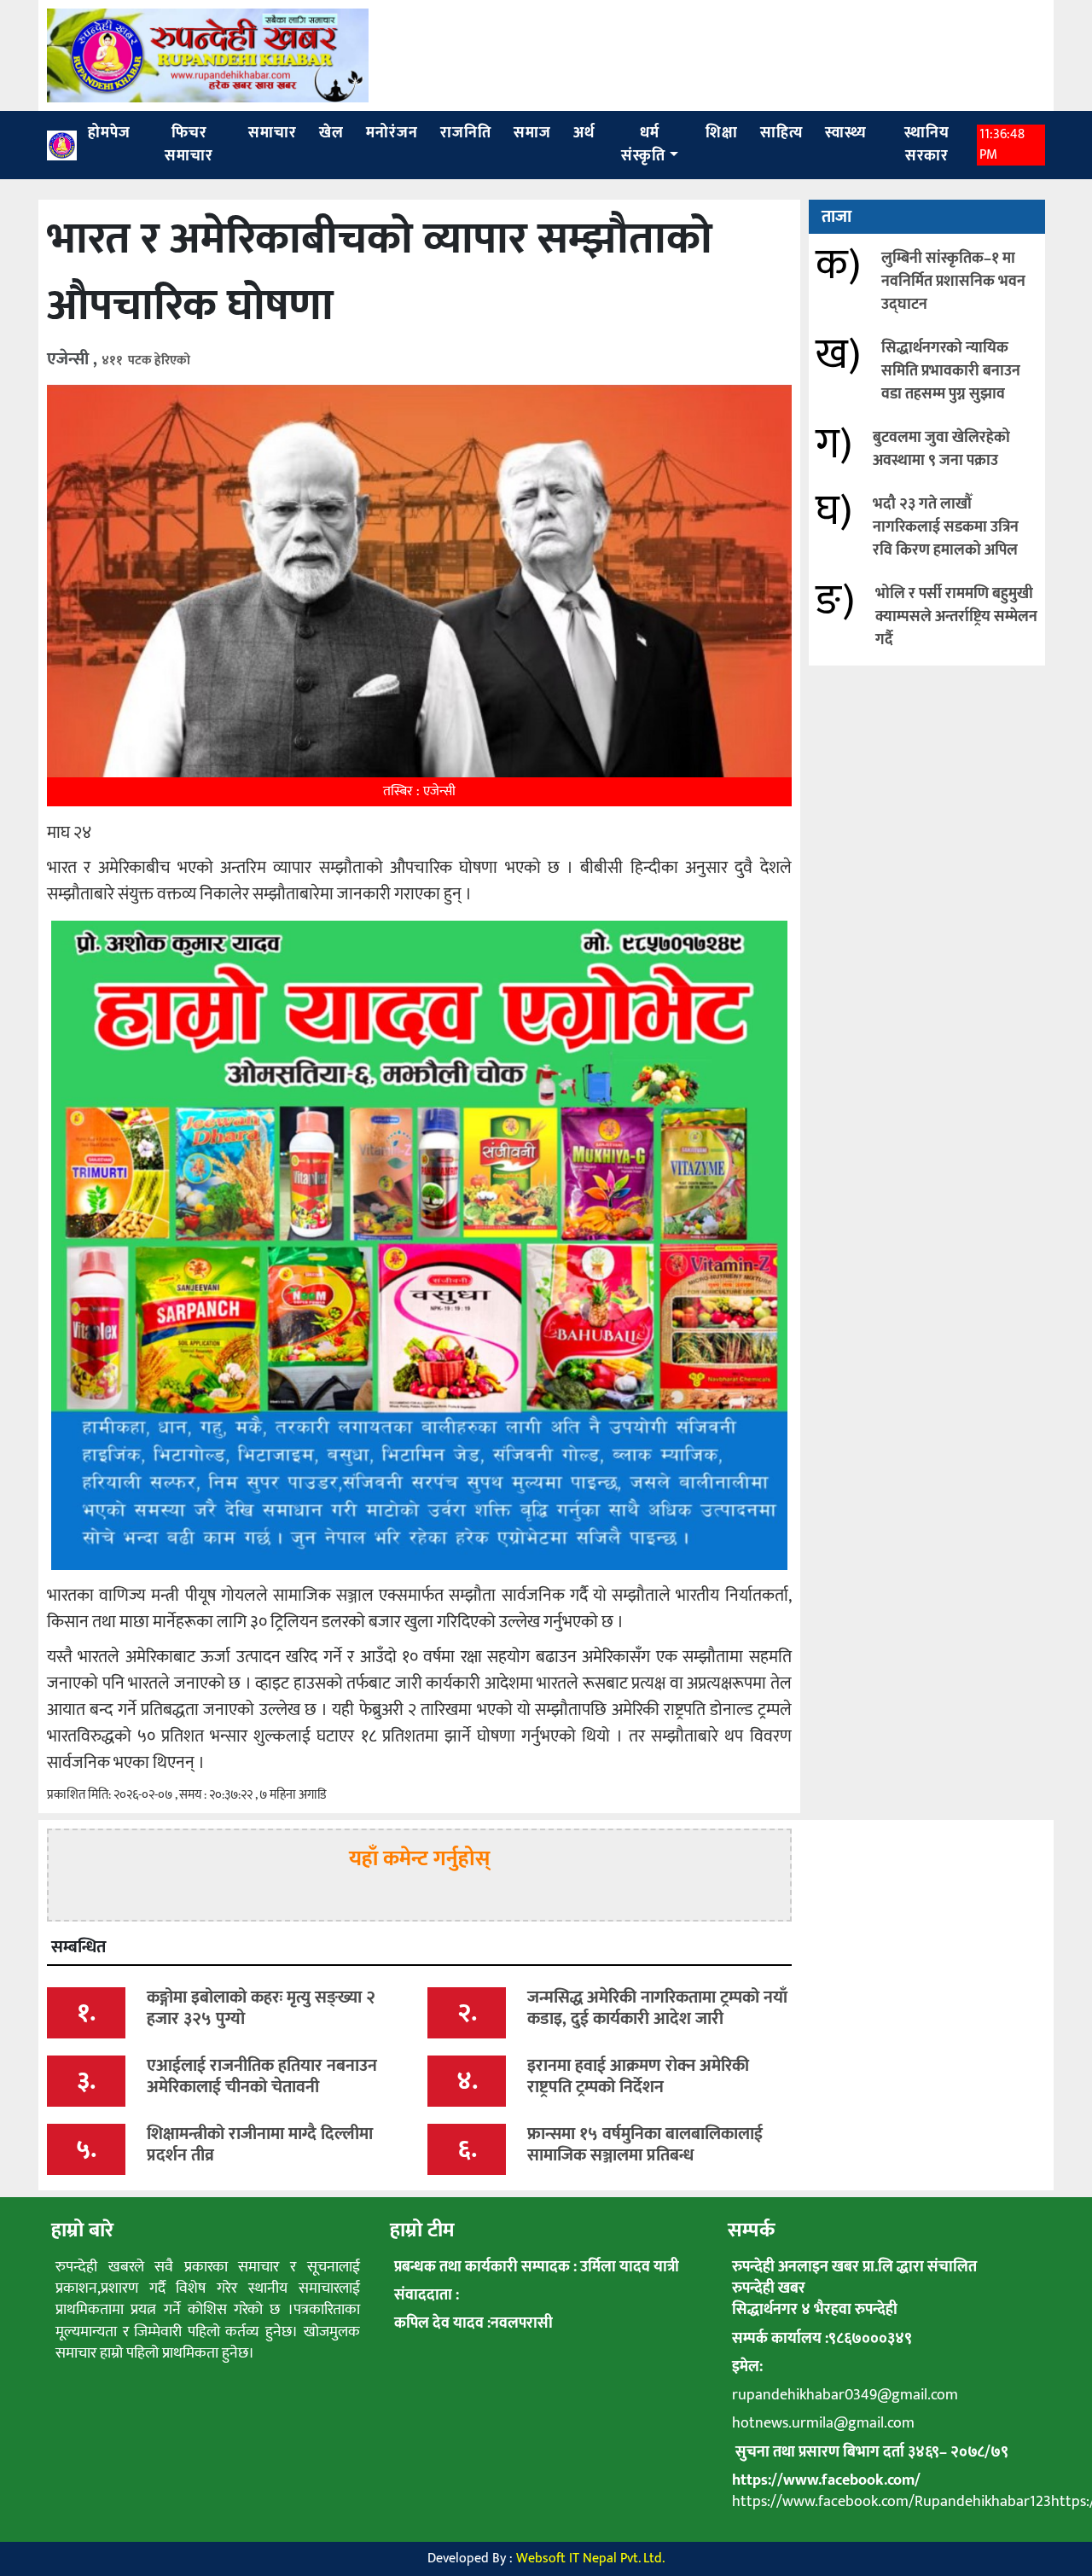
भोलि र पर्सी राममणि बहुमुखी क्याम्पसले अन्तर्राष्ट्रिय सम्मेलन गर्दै (956, 617)
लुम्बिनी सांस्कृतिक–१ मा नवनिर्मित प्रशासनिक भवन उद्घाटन (953, 282)
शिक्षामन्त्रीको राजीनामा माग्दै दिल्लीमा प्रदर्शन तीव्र (260, 2145)
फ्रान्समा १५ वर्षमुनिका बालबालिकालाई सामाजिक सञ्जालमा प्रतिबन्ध (645, 2145)
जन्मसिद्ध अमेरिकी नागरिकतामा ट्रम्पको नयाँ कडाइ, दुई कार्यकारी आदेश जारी (657, 2008)
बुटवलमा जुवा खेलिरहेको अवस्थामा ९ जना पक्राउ (941, 449)
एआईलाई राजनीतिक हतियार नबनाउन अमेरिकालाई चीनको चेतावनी (262, 2076)
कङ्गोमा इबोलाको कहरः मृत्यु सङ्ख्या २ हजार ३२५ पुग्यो (261, 2008)
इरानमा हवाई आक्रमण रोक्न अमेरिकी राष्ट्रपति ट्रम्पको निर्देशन (638, 2076)
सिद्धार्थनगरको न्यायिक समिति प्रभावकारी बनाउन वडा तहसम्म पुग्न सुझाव (951, 371)
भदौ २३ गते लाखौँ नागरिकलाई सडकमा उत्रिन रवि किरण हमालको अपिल (946, 527)
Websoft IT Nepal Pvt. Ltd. (590, 2559)
